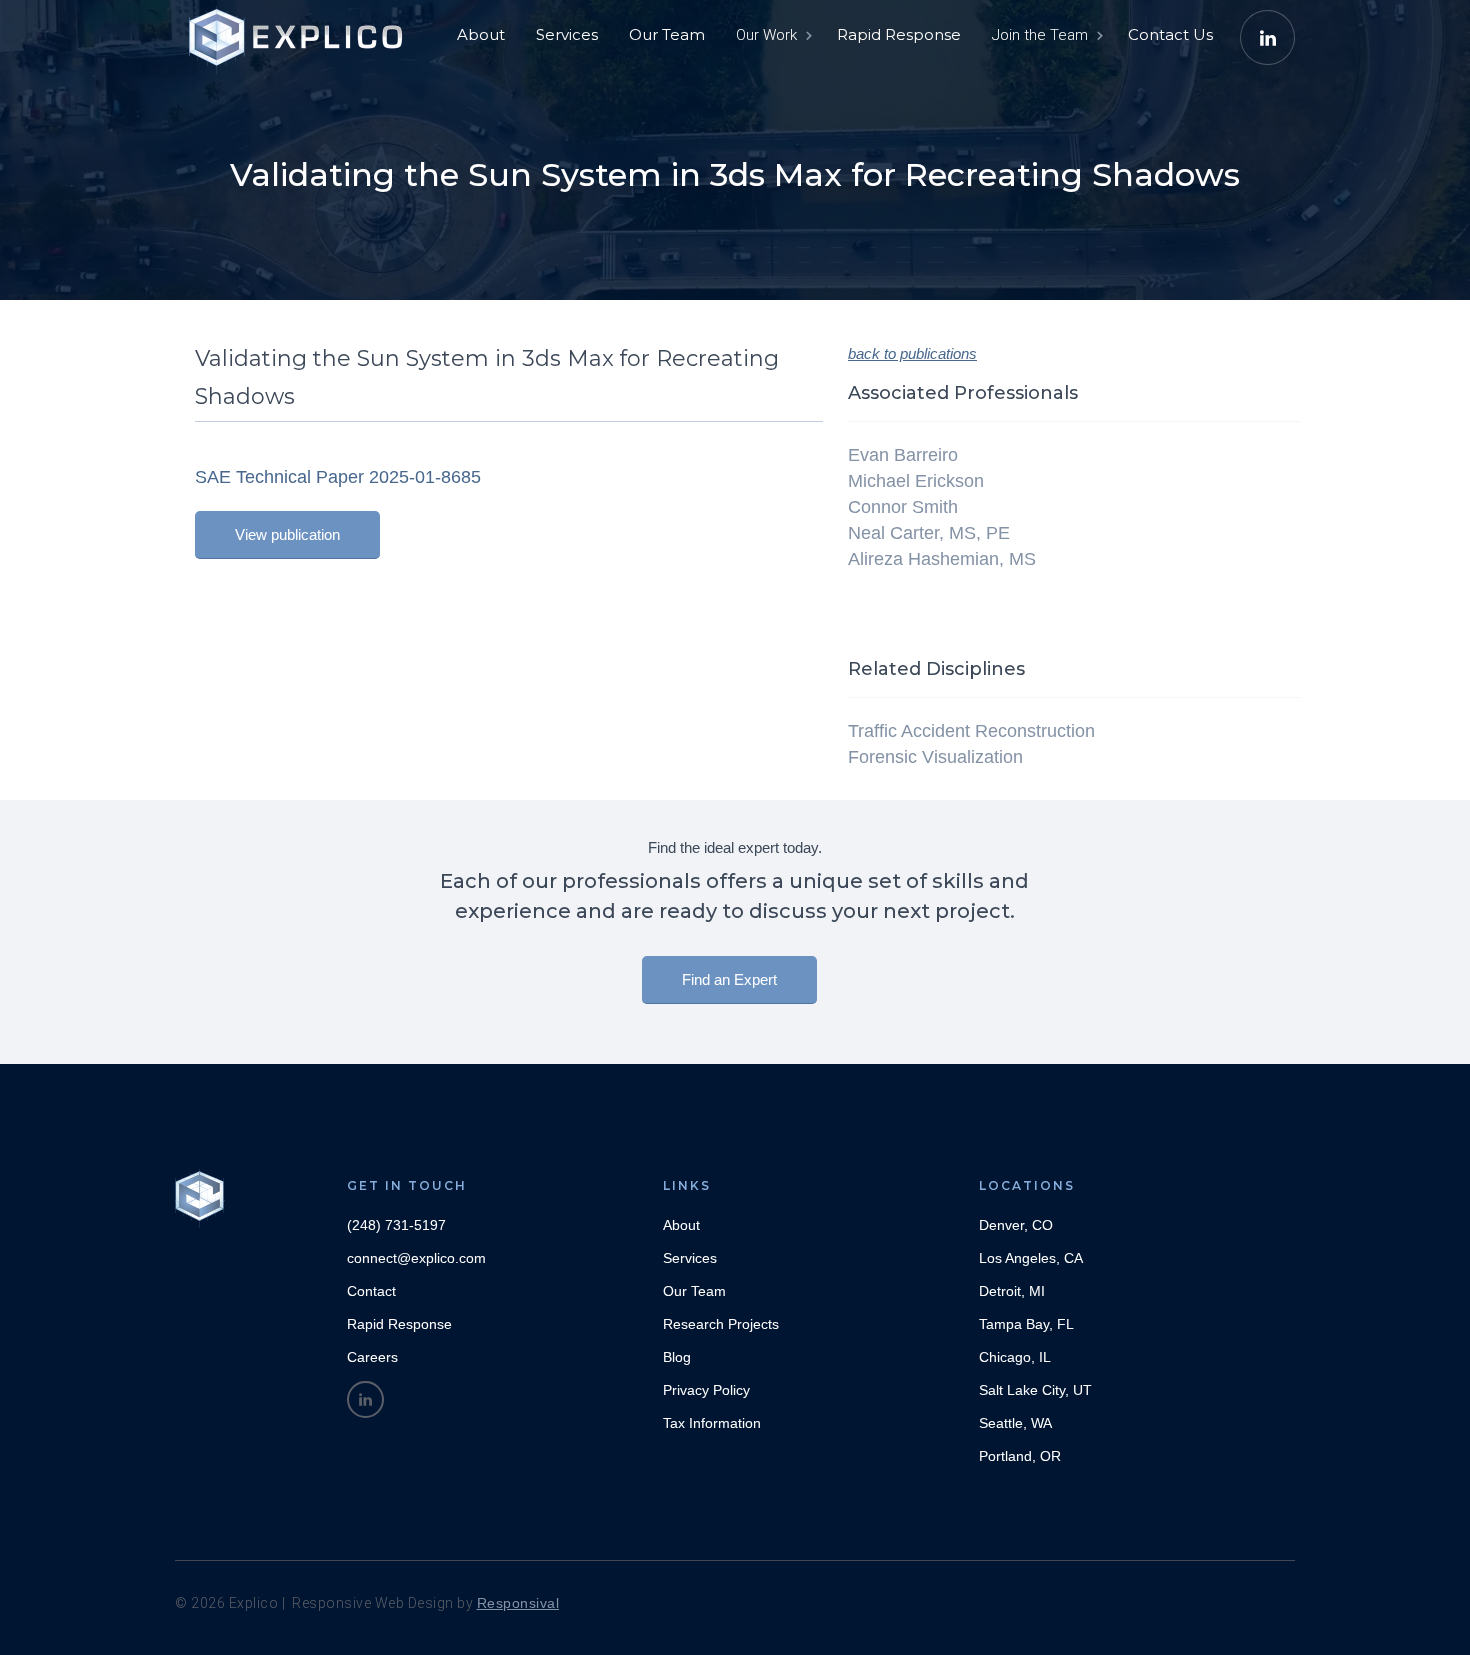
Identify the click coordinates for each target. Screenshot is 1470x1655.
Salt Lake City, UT (1035, 1390)
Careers (372, 1357)
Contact (371, 1291)
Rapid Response (899, 34)
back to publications (912, 353)
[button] (772, 35)
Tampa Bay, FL (1026, 1324)
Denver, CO (1016, 1225)
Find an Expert (729, 979)
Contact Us (1170, 34)
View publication (287, 534)
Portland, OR (1020, 1456)
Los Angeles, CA (1031, 1258)
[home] (300, 30)
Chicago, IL (1015, 1357)
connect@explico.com (416, 1258)
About (481, 34)
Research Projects (721, 1324)
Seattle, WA (1015, 1423)
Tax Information (712, 1423)
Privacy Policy (706, 1390)
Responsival (518, 1603)
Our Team (667, 34)
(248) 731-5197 (396, 1225)
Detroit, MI (1012, 1291)
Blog (677, 1357)
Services (567, 34)
